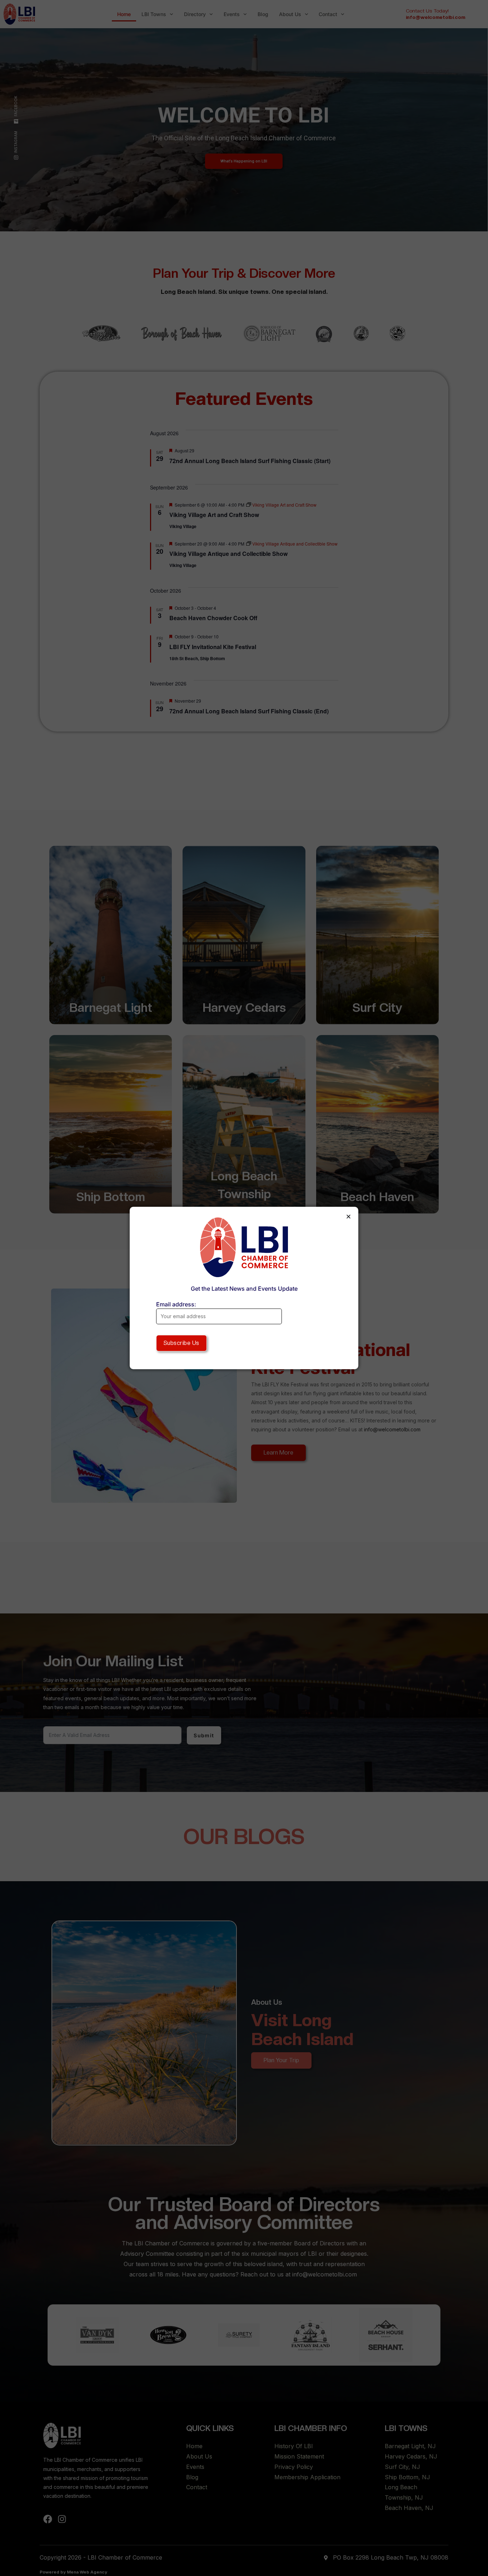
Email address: (176, 1304)
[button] (348, 1217)
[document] (244, 1288)
